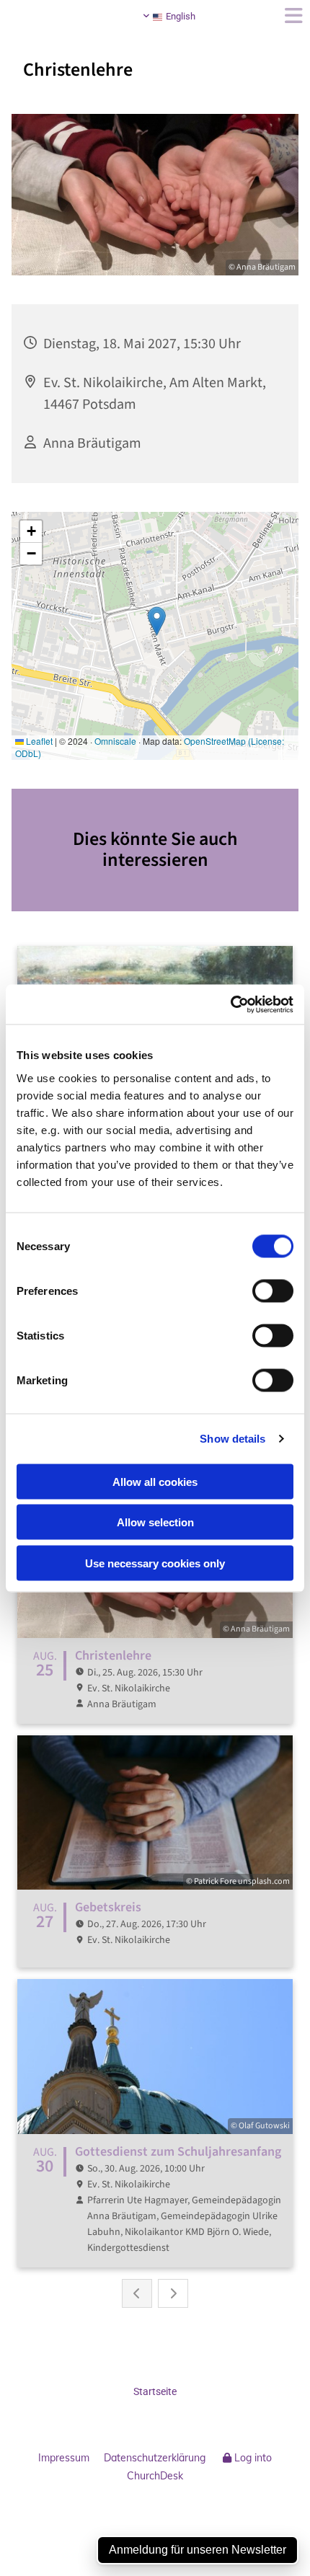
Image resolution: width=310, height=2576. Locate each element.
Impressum (64, 2458)
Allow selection (155, 1522)
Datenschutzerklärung (155, 2458)
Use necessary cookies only (155, 1563)
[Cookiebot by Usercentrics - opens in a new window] (230, 1004)
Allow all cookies (155, 1481)
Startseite (155, 2391)
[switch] (273, 1291)
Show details (232, 1439)
